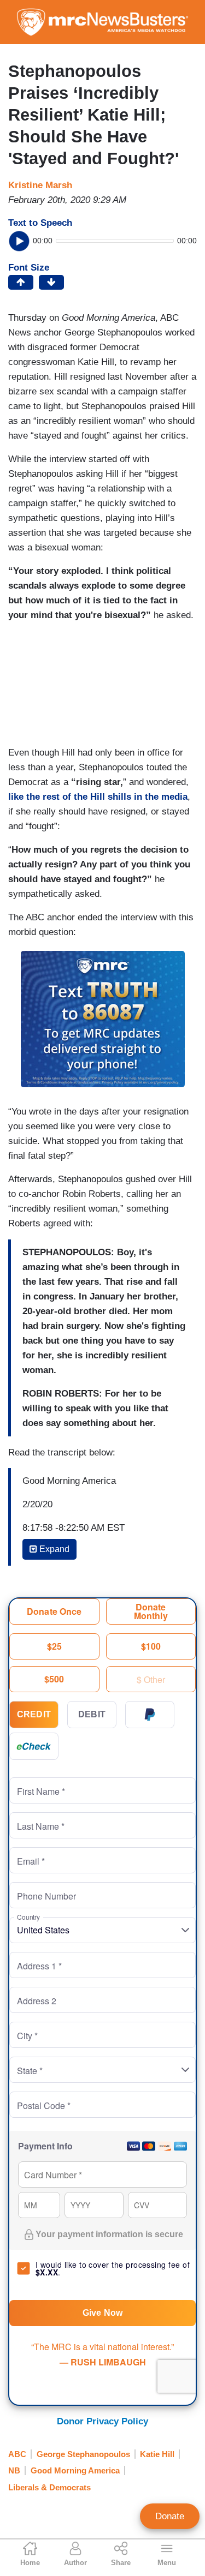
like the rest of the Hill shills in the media (98, 797)
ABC (17, 2454)
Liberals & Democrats (49, 2487)
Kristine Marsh (40, 185)
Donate (170, 2516)
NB (14, 2470)
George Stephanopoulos (83, 2454)
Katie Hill (157, 2454)
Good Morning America (75, 2470)
